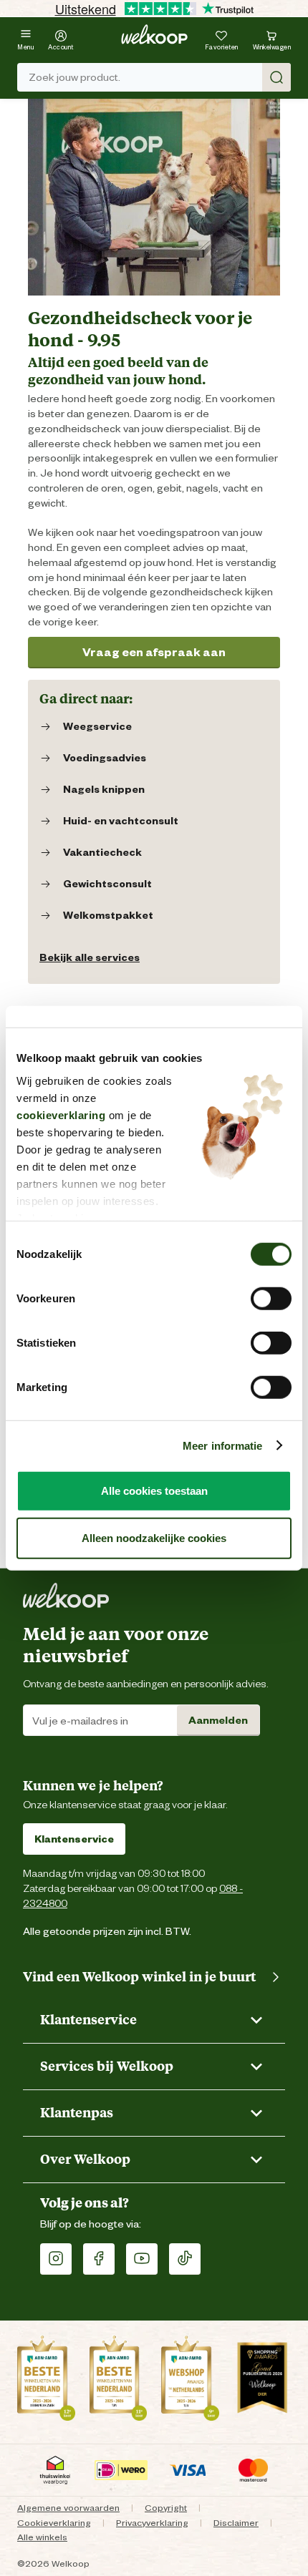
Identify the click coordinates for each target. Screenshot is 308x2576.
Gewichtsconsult (107, 884)
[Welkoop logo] (154, 34)
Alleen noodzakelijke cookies (154, 1537)
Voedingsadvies (105, 758)
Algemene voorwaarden (68, 2508)
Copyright (166, 2508)
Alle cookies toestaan (154, 1491)
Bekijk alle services (90, 957)
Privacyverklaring (152, 2523)
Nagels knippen (104, 789)
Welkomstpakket (108, 915)
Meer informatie (223, 1445)
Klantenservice (74, 1839)
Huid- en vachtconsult (121, 821)
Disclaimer (236, 2523)
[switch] (271, 1299)
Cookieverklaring (54, 2523)
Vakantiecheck (102, 852)
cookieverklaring (61, 1114)
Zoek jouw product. (74, 77)
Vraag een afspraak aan (154, 652)
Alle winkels (42, 2537)
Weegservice (97, 726)
